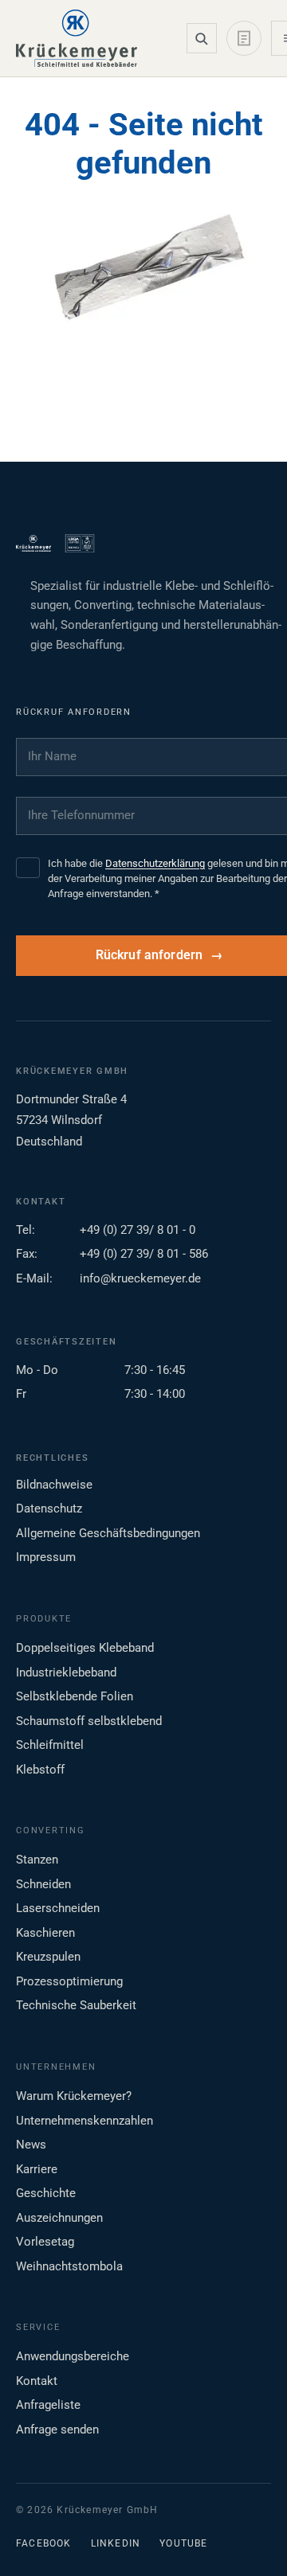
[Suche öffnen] (202, 38)
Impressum (46, 1557)
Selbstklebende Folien (75, 1696)
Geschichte (46, 2193)
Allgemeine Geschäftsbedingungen (108, 1533)
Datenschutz (49, 1509)
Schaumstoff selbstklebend (89, 1721)
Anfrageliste (48, 2405)
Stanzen (37, 1860)
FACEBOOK (44, 2543)
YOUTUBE (183, 2543)
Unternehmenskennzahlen (85, 2121)
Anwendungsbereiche (73, 2356)
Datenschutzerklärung (155, 863)
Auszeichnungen (59, 2218)
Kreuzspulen (48, 1957)
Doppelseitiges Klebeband (85, 1648)
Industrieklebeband (66, 1672)
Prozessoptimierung (69, 1981)
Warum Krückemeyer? (74, 2096)
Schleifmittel (50, 1745)
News (31, 2145)
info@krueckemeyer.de (140, 1278)
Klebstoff (40, 1770)
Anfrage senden (57, 2430)
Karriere (37, 2169)
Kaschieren (45, 1933)
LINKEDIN (116, 2543)
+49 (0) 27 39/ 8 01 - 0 (138, 1230)
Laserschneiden (58, 1908)
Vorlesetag (45, 2242)
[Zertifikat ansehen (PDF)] (80, 544)
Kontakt (37, 2381)
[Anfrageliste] (244, 38)
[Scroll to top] (250, 2539)
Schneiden (43, 1884)
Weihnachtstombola (69, 2266)
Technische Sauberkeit (76, 2005)
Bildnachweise (54, 1485)
